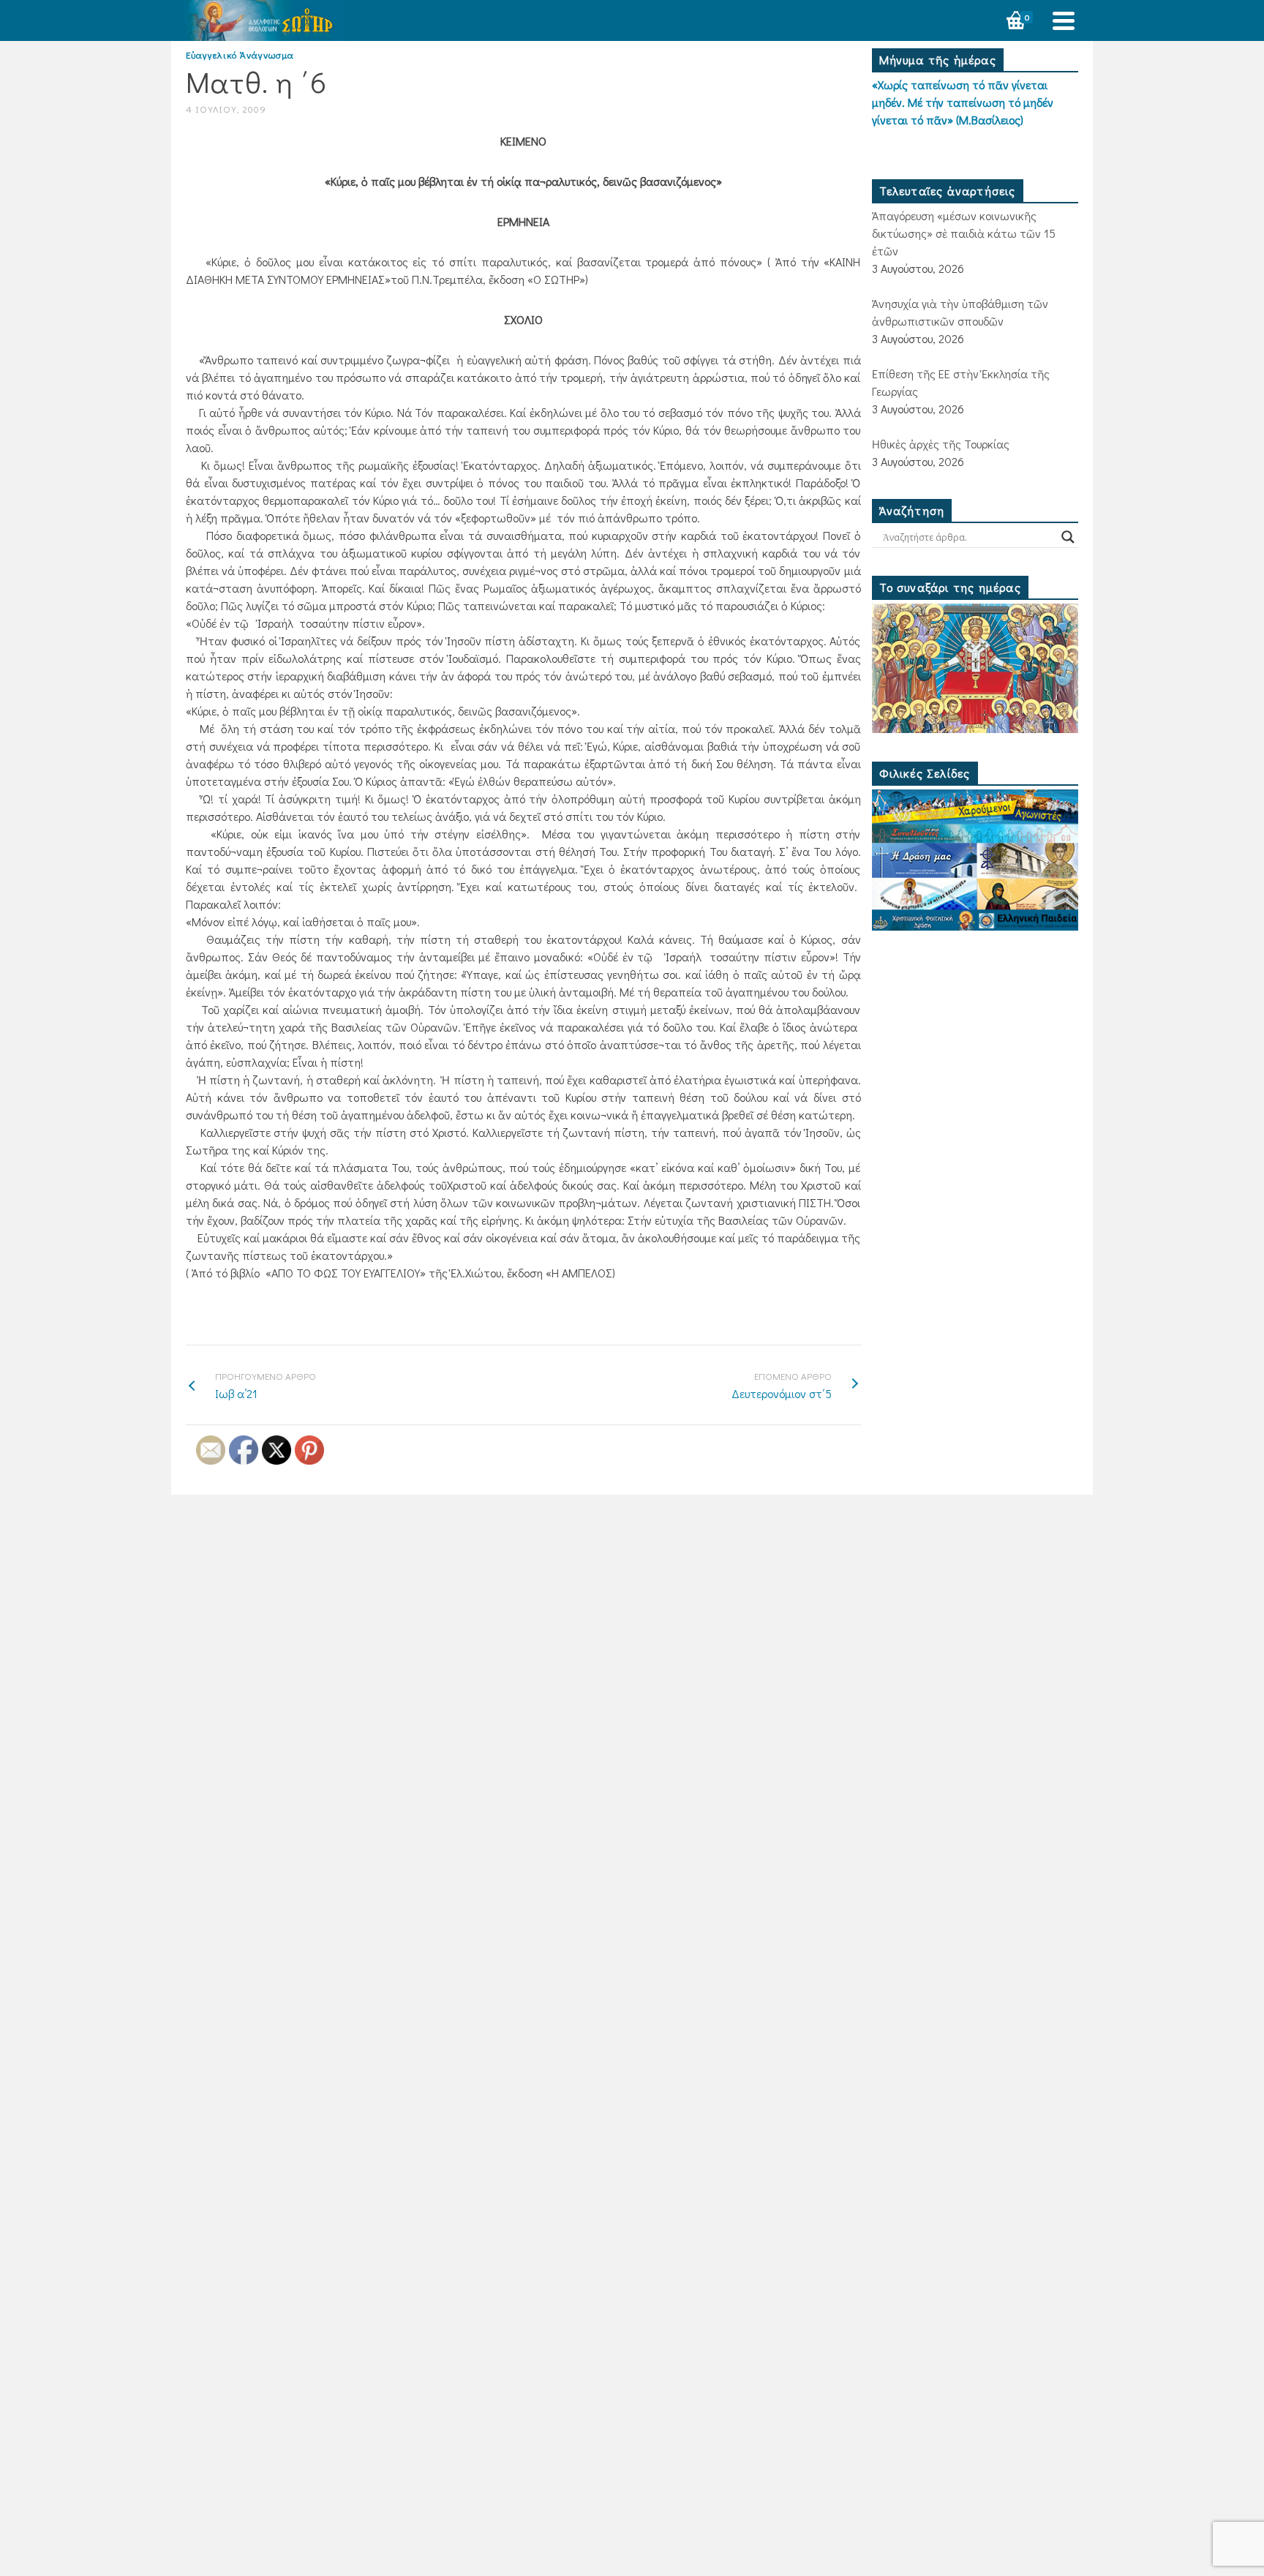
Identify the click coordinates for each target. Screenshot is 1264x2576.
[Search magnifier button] (1068, 537)
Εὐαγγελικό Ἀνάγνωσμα (240, 55)
